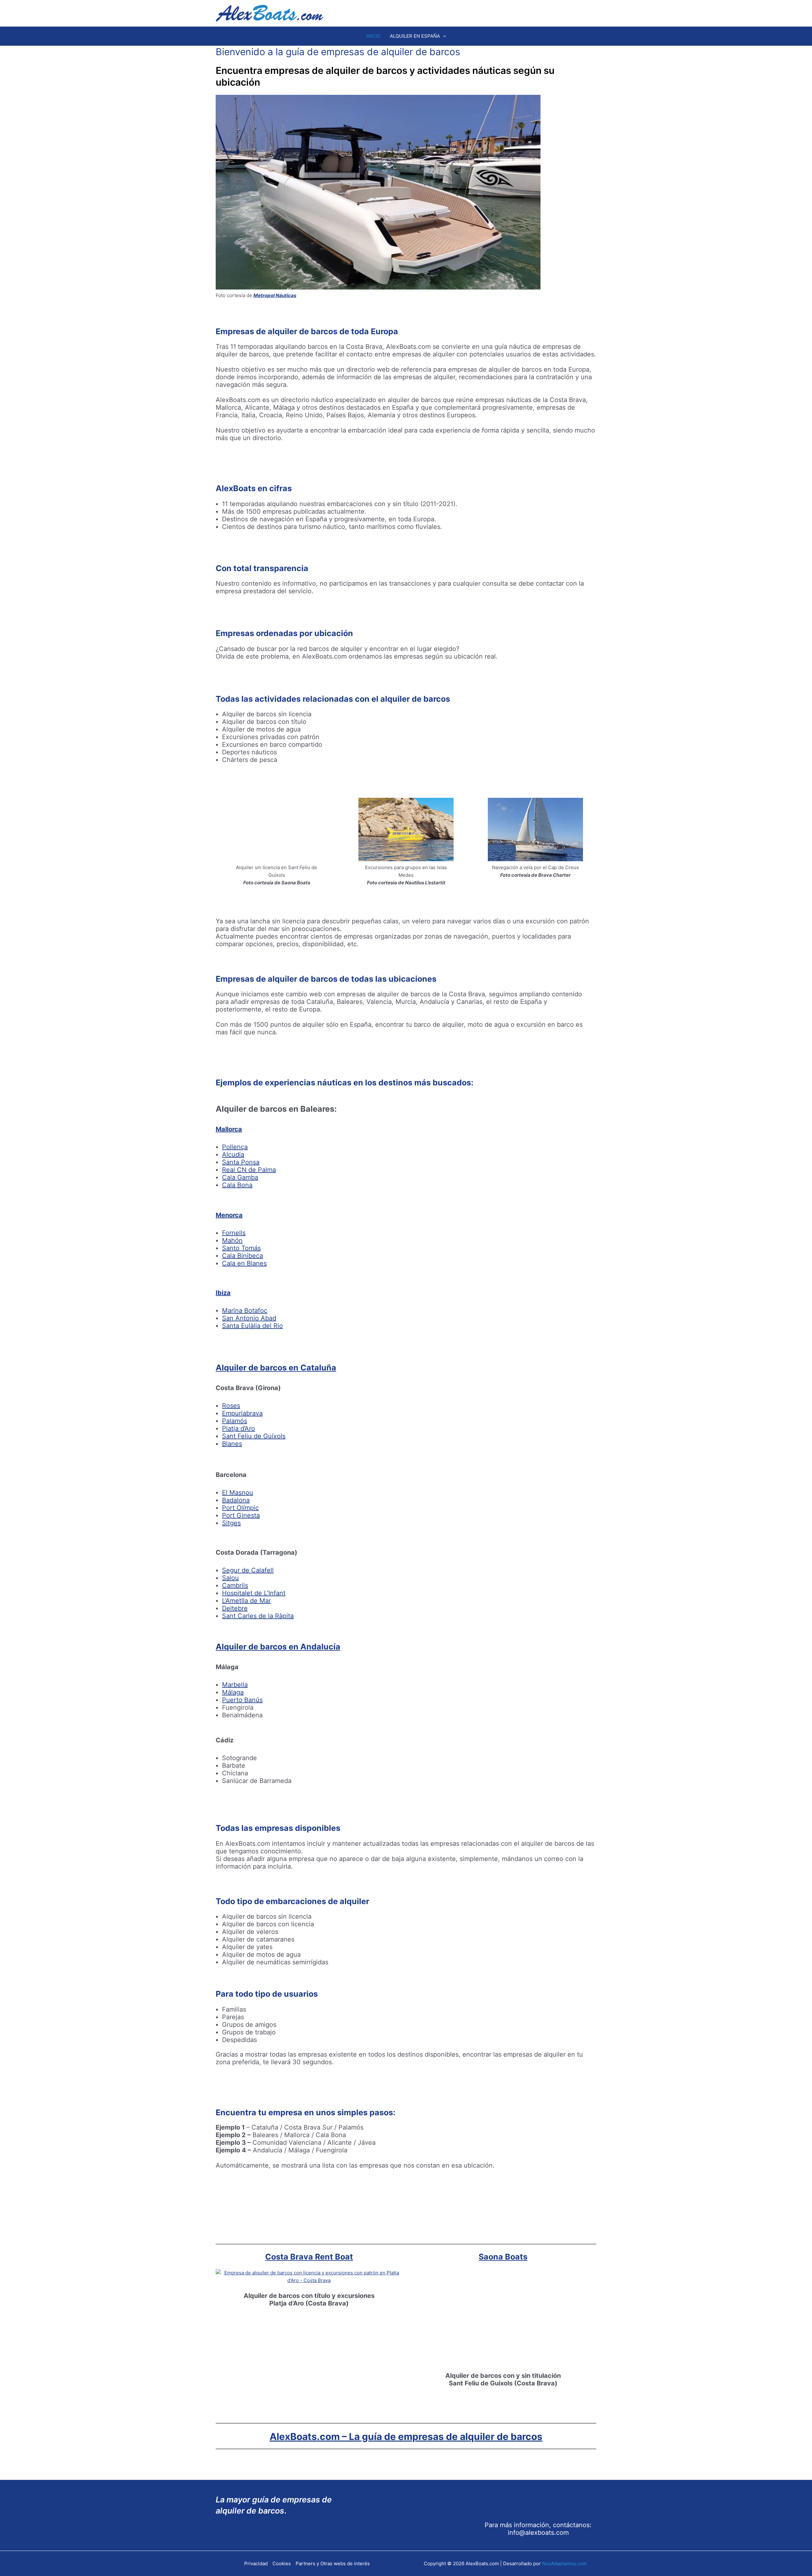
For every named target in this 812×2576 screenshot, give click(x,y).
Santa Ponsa (241, 1162)
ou (235, 1578)
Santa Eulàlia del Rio (252, 1326)
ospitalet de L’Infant (256, 1593)
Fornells (234, 1233)
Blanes (232, 1444)
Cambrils (235, 1585)
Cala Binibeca (242, 1256)
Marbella (235, 1685)
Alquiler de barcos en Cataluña (276, 1368)
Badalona (236, 1500)
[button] (443, 36)
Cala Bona (237, 1185)
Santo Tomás (241, 1248)
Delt (228, 1608)
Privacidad (256, 2563)
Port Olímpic (240, 1508)
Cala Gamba (240, 1177)
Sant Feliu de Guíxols (254, 1436)
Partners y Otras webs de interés (333, 2563)
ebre (241, 1608)
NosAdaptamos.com (564, 2563)
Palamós (235, 1421)
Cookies (282, 2563)
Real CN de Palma (249, 1170)
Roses (231, 1406)
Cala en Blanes (244, 1263)
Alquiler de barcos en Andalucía (278, 1647)
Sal (227, 1578)
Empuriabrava (242, 1413)
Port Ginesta (241, 1515)
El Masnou (238, 1493)
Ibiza (223, 1293)
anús (255, 1700)
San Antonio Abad (249, 1318)
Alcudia (233, 1155)
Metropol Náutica (274, 295)
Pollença (235, 1147)
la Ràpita (280, 1616)
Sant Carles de (244, 1616)
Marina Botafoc (245, 1311)
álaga (236, 1692)
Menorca (229, 1215)
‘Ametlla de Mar (248, 1601)
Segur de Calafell (248, 1570)
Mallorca (229, 1129)
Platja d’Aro (239, 1428)
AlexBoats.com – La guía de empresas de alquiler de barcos (406, 2436)
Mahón (232, 1240)
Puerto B (235, 1700)
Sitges (231, 1523)
